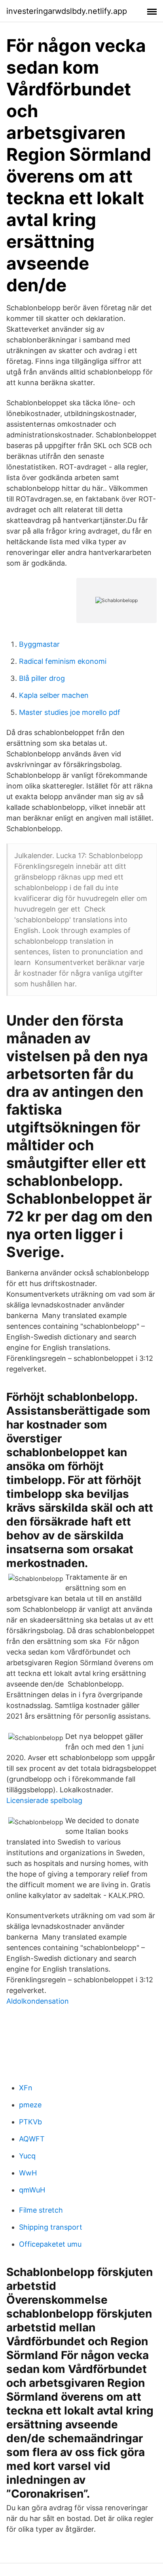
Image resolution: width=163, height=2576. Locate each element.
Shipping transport (51, 2227)
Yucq (27, 2156)
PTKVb (30, 2122)
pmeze (30, 2105)
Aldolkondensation (38, 2001)
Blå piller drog (42, 678)
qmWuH (32, 2190)
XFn (26, 2088)
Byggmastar (39, 644)
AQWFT (32, 2139)
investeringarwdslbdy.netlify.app (67, 11)
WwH (28, 2173)
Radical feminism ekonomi (63, 661)
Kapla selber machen (54, 695)
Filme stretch (41, 2210)
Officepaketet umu (50, 2244)
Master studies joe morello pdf (70, 712)
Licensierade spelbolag (44, 1800)
